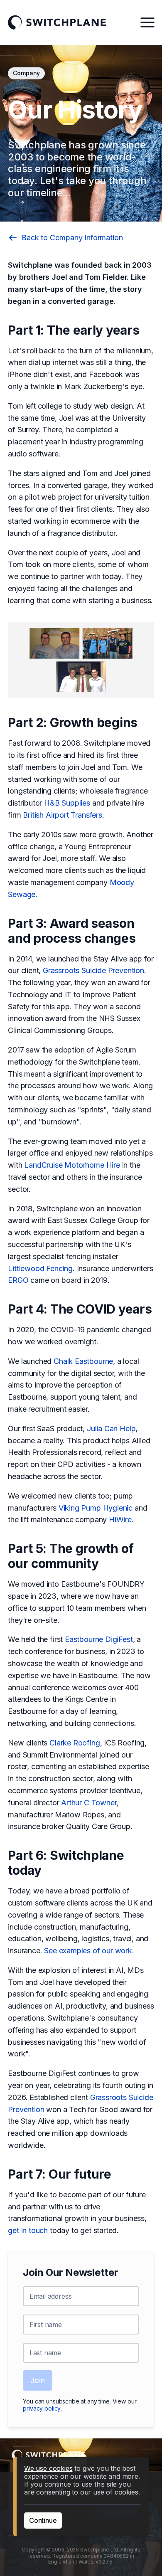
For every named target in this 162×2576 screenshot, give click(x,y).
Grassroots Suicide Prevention (93, 970)
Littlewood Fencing (40, 1268)
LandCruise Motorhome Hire (72, 1165)
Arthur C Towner (89, 1803)
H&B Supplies (67, 803)
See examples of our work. (89, 1951)
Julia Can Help (111, 1429)
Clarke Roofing (75, 1743)
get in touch (28, 2230)
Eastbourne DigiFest (99, 1639)
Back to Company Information (72, 238)
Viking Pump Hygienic (96, 1508)
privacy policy (42, 2408)
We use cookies (48, 2468)
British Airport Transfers (63, 815)
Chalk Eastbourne (83, 1361)
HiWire (120, 1520)
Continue (43, 2520)
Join (37, 2380)
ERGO (18, 1280)
